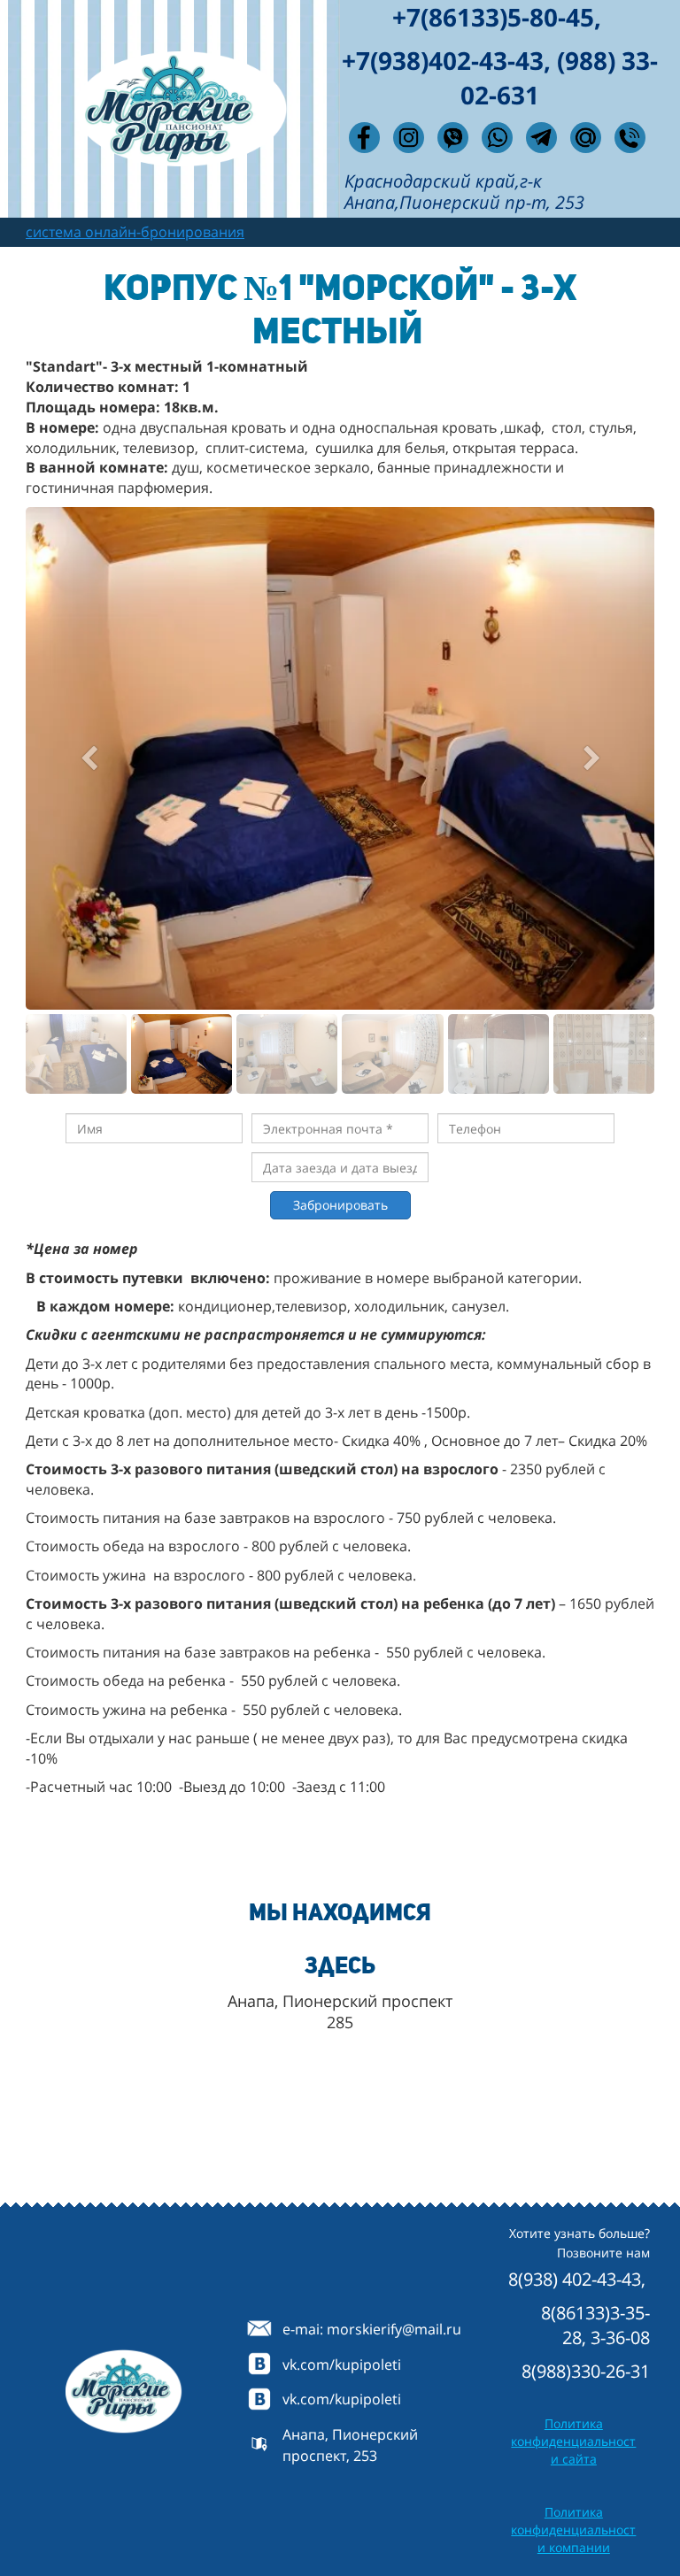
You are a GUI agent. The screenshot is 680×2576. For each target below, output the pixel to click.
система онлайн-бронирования (135, 232)
